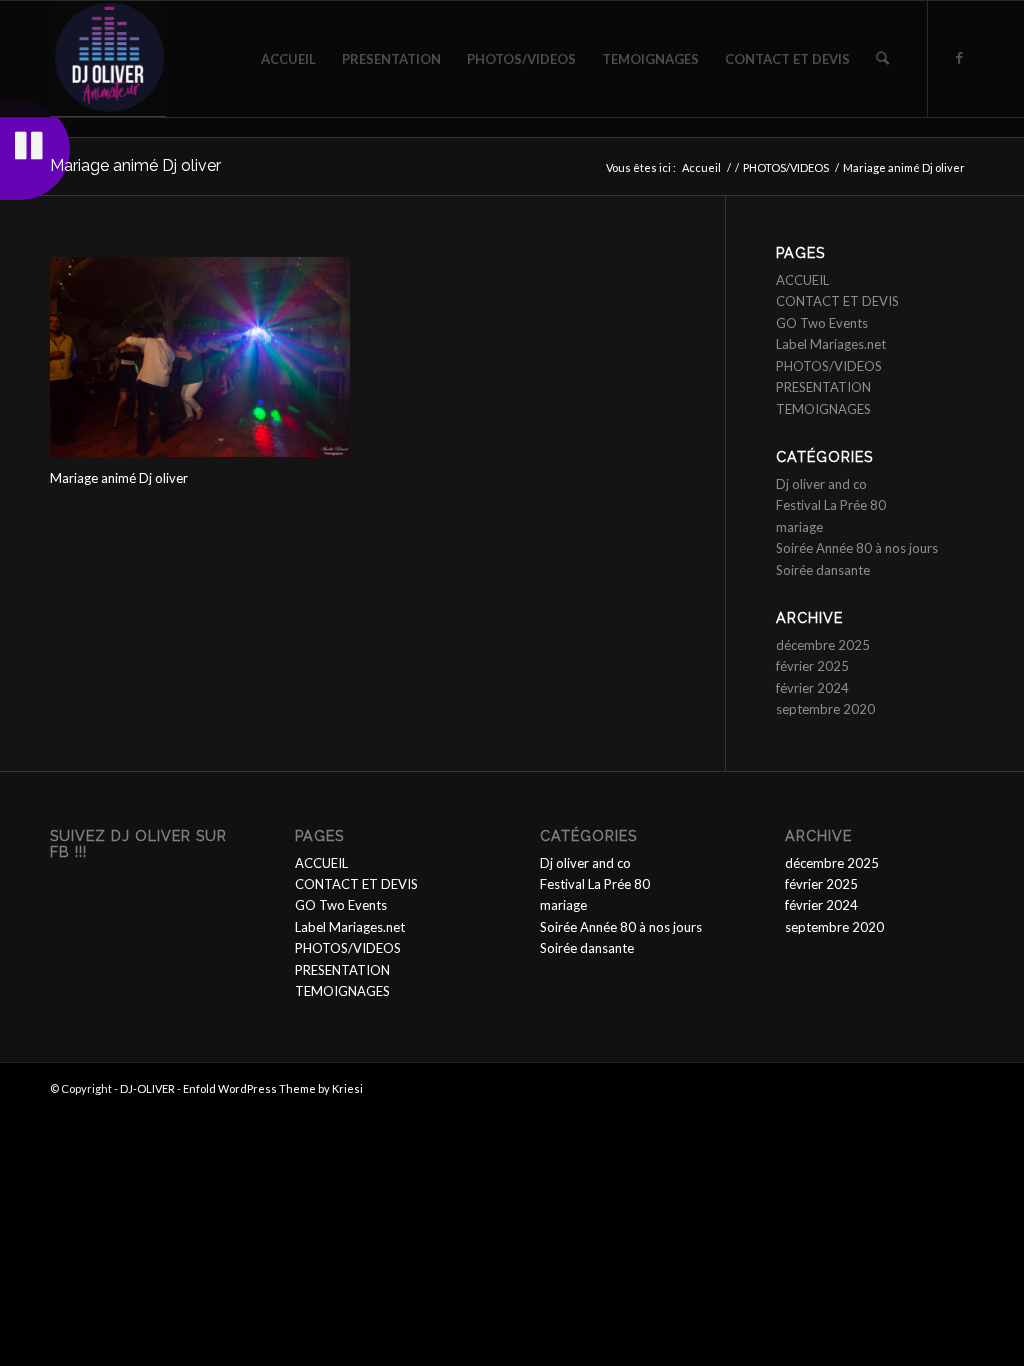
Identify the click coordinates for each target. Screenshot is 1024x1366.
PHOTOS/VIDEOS (786, 167)
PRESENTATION (823, 387)
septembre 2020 (825, 709)
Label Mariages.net (831, 344)
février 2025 (812, 666)
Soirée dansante (823, 570)
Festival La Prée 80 (831, 505)
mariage (799, 527)
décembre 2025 (823, 645)
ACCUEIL (802, 280)
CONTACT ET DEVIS (837, 301)
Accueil (701, 167)
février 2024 (812, 688)
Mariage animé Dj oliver (135, 165)
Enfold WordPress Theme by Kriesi (273, 1088)
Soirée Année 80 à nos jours (857, 548)
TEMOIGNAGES (823, 409)
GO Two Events (822, 323)
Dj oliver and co (821, 484)
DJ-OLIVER (147, 1088)
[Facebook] (959, 58)
